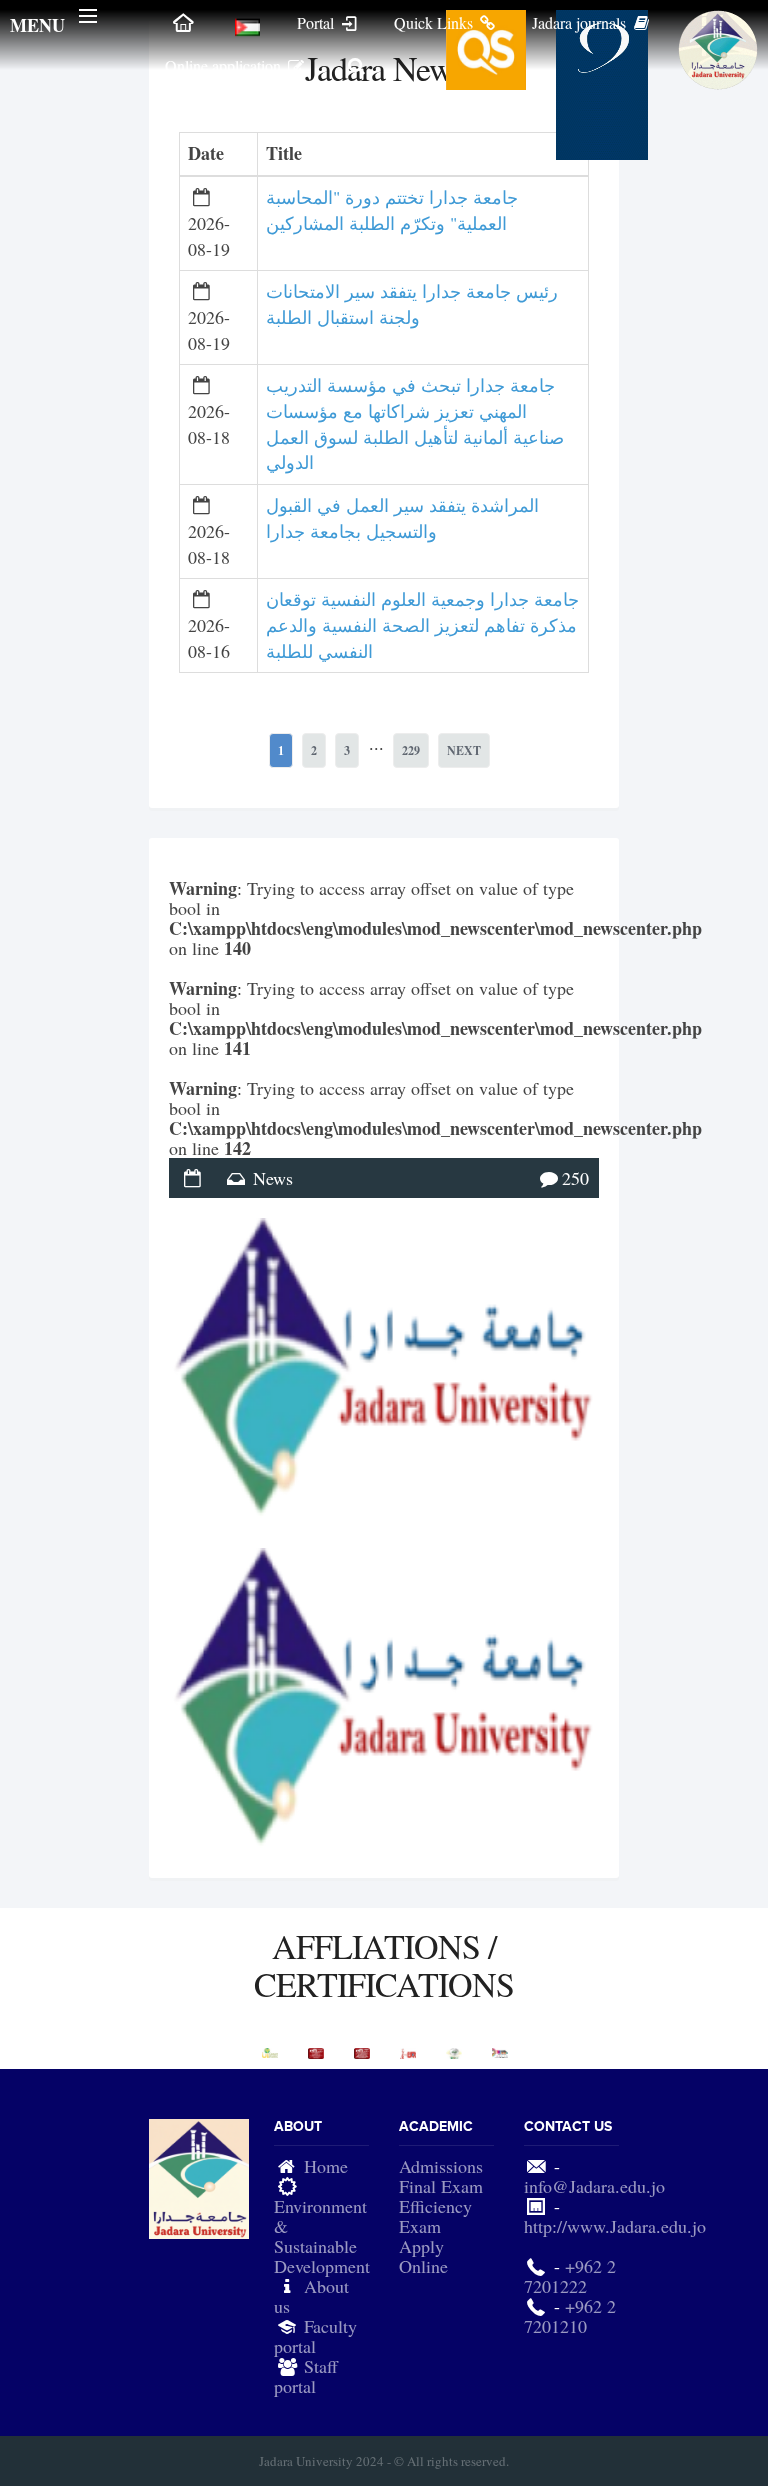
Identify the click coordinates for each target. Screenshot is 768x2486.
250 (575, 1178)
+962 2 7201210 (570, 2316)
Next (464, 750)
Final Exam (441, 2186)
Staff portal (306, 2376)
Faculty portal (315, 2336)
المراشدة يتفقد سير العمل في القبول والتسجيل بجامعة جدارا (402, 518)
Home (326, 2166)
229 (411, 750)
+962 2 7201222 (570, 2276)
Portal (317, 22)
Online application (225, 65)
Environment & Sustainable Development (322, 2236)
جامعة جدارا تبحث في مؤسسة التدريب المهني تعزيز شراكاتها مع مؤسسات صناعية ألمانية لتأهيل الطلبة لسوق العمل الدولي (415, 423)
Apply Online (423, 2256)
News (273, 1178)
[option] (270, 2053)
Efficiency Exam (435, 2216)
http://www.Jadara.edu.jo (615, 2226)
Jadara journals (581, 22)
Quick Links (435, 22)
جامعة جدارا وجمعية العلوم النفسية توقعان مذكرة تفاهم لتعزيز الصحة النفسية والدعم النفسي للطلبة (422, 624)
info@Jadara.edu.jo (594, 2186)
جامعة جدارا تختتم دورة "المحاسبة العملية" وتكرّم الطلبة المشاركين (392, 210)
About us (311, 2296)
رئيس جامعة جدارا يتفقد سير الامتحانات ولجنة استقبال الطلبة (412, 304)
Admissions (441, 2166)
